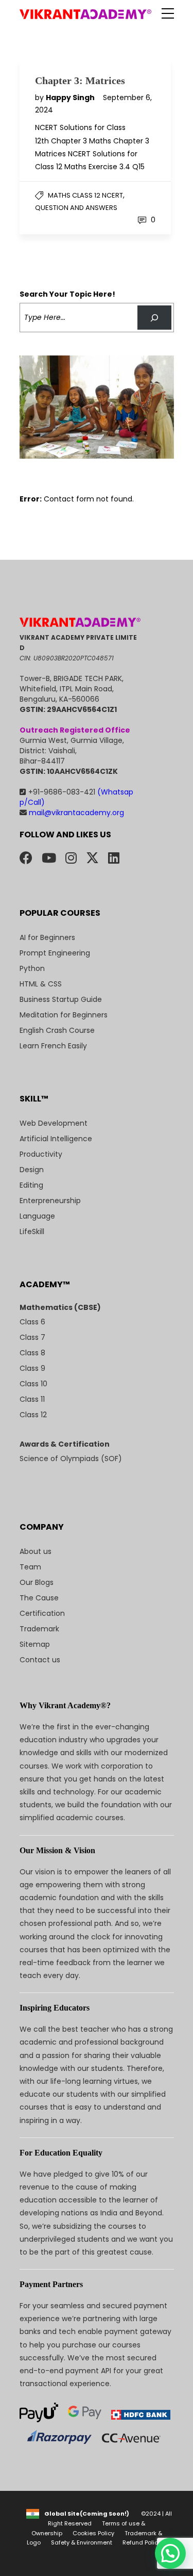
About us (36, 1551)
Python (32, 968)
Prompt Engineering (55, 953)
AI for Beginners (47, 937)
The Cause (39, 1598)
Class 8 (32, 1353)
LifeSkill (32, 1232)
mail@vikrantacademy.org (75, 813)
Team (30, 1567)
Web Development (54, 1123)
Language (37, 1216)
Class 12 (33, 1415)
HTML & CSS (41, 984)
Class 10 (33, 1384)
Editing (31, 1185)
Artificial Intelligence (56, 1139)
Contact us (40, 1660)
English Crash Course (57, 1030)
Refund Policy (142, 2542)
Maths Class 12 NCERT (85, 195)
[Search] (154, 318)
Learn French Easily (53, 1046)
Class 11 (32, 1399)
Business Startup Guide (61, 999)
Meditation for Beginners (64, 1015)
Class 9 (32, 1368)
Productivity (41, 1154)
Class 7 (32, 1337)
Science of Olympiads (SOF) (71, 1459)
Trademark (39, 1629)
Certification (42, 1613)
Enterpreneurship (50, 1201)
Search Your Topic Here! (67, 294)
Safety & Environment (82, 2542)
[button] (170, 2553)
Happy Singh (71, 98)
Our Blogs (37, 1582)
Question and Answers (76, 208)
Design (32, 1170)
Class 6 (32, 1322)
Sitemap (35, 1644)
